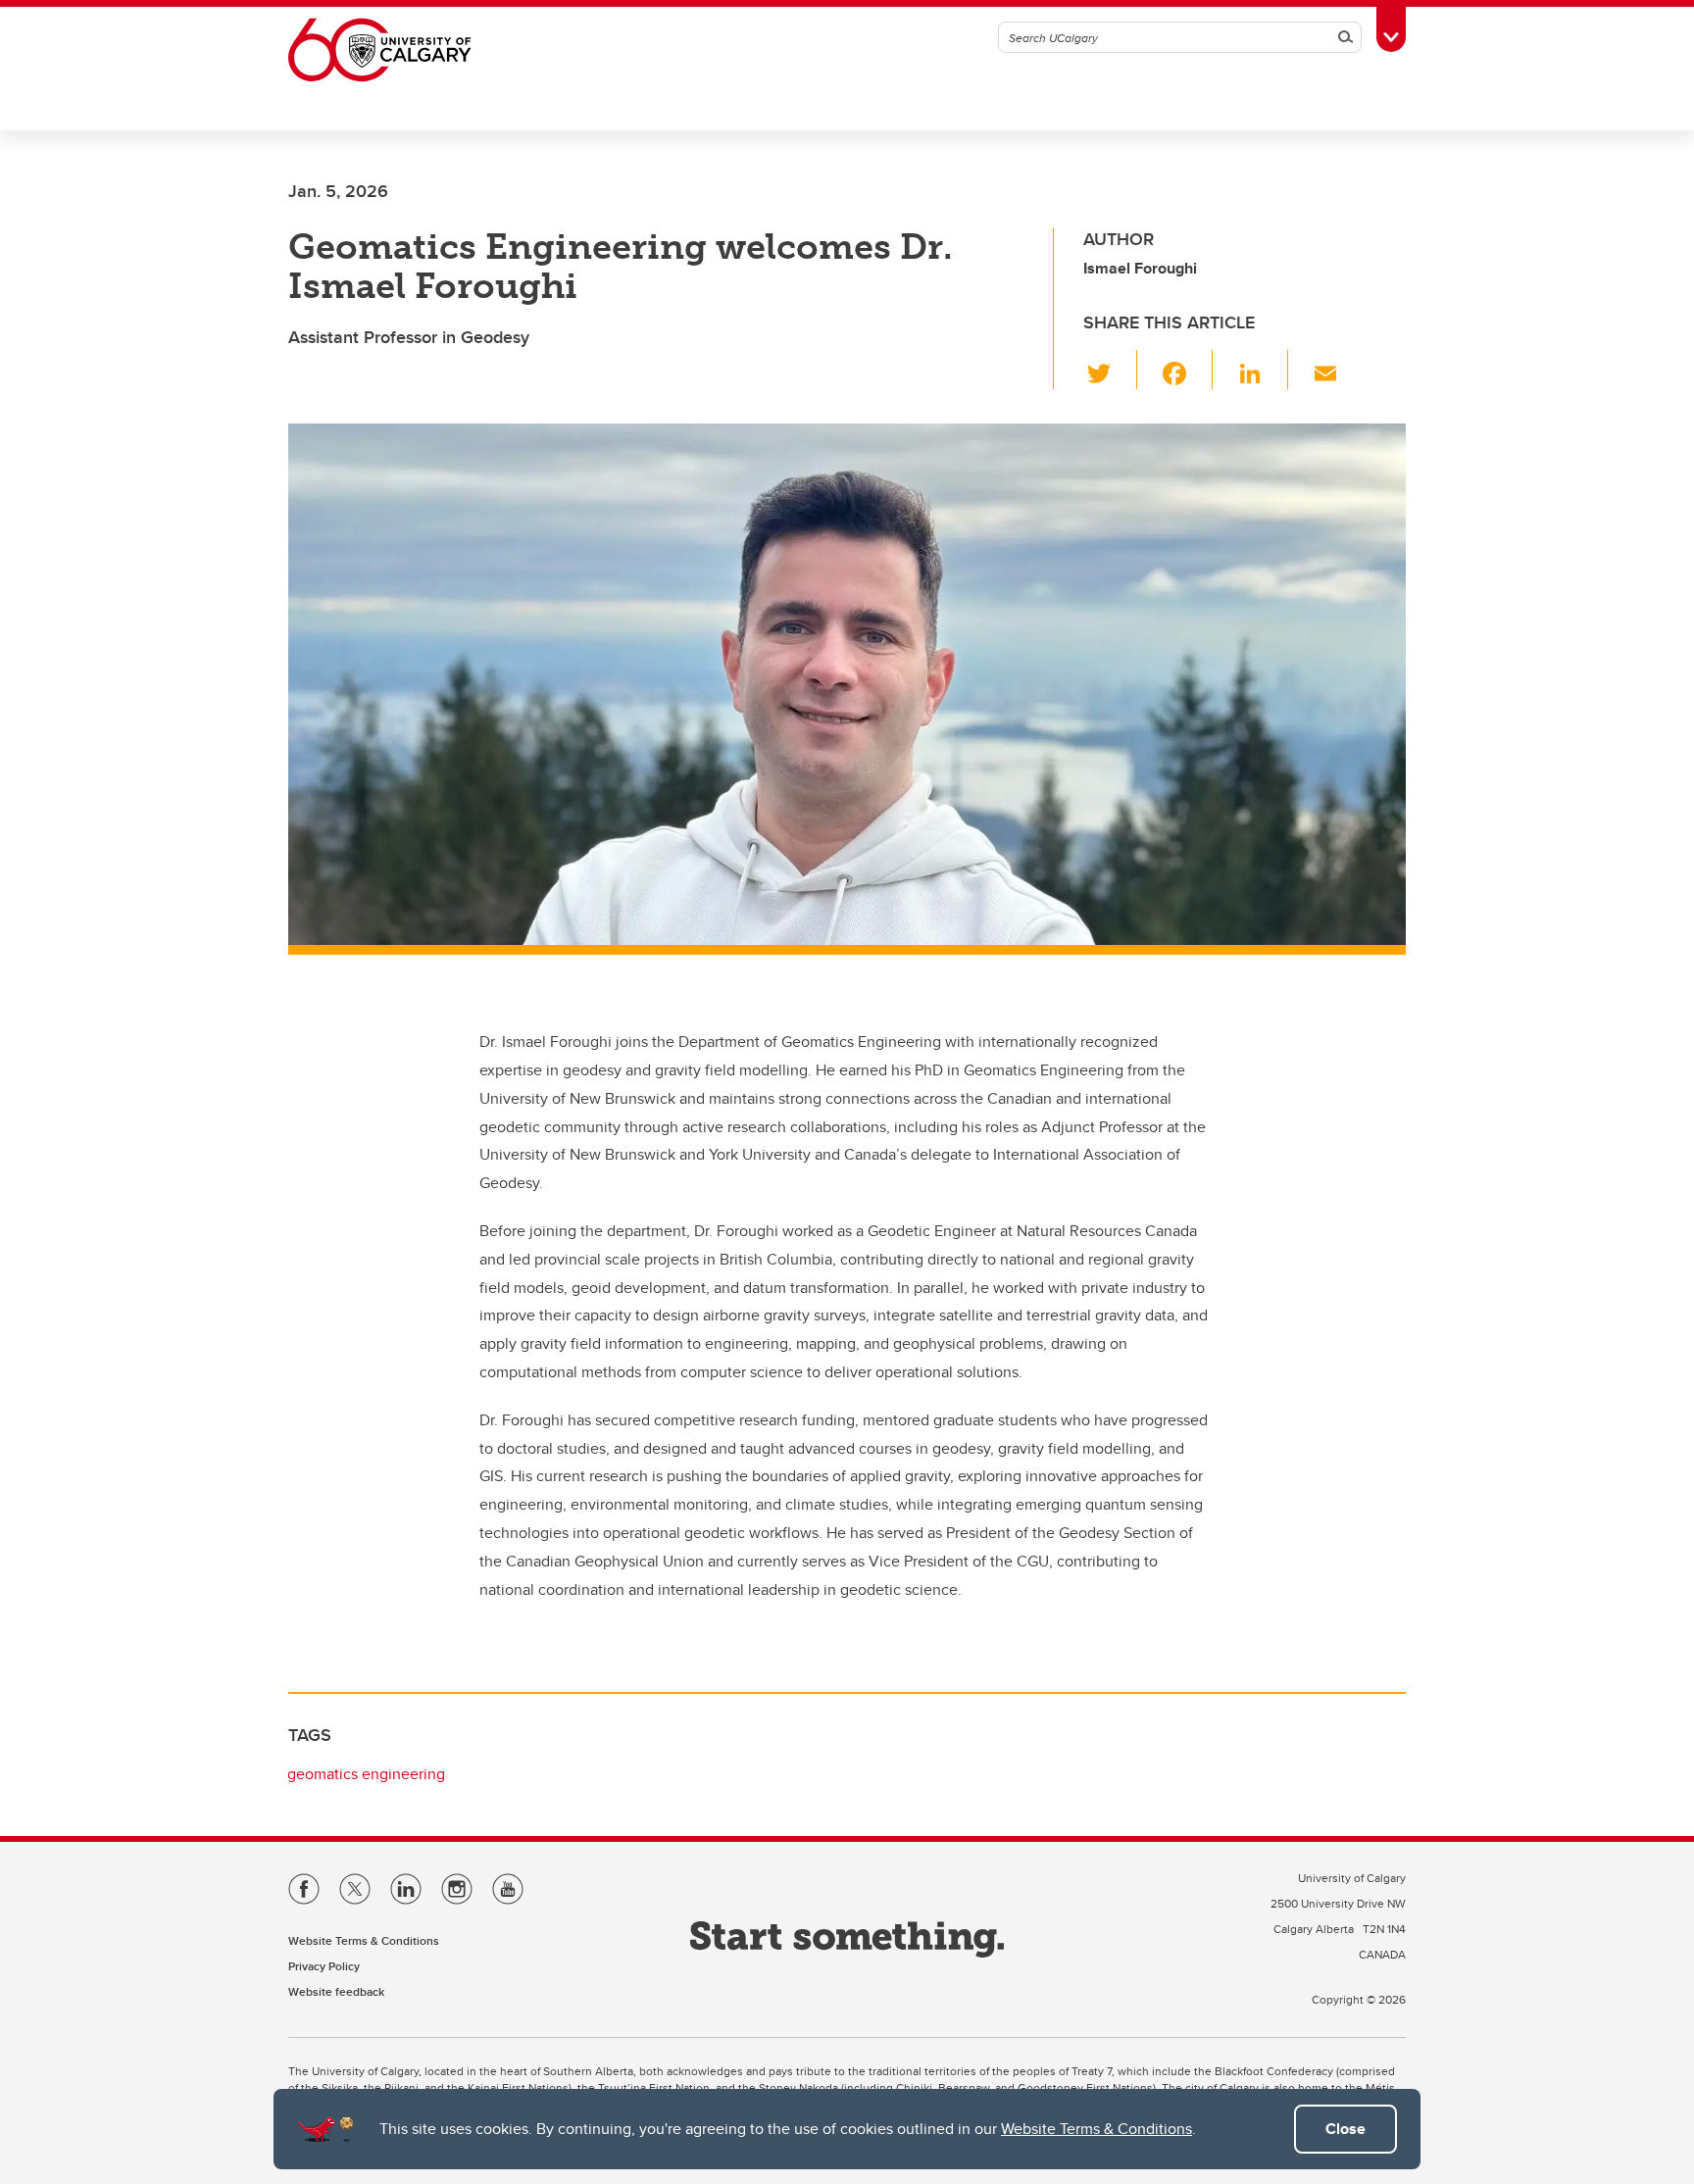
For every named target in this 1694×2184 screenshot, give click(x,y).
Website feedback (336, 1991)
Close (1345, 2129)
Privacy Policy (324, 1966)
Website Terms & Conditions (1096, 2129)
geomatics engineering (366, 1774)
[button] (1110, 370)
